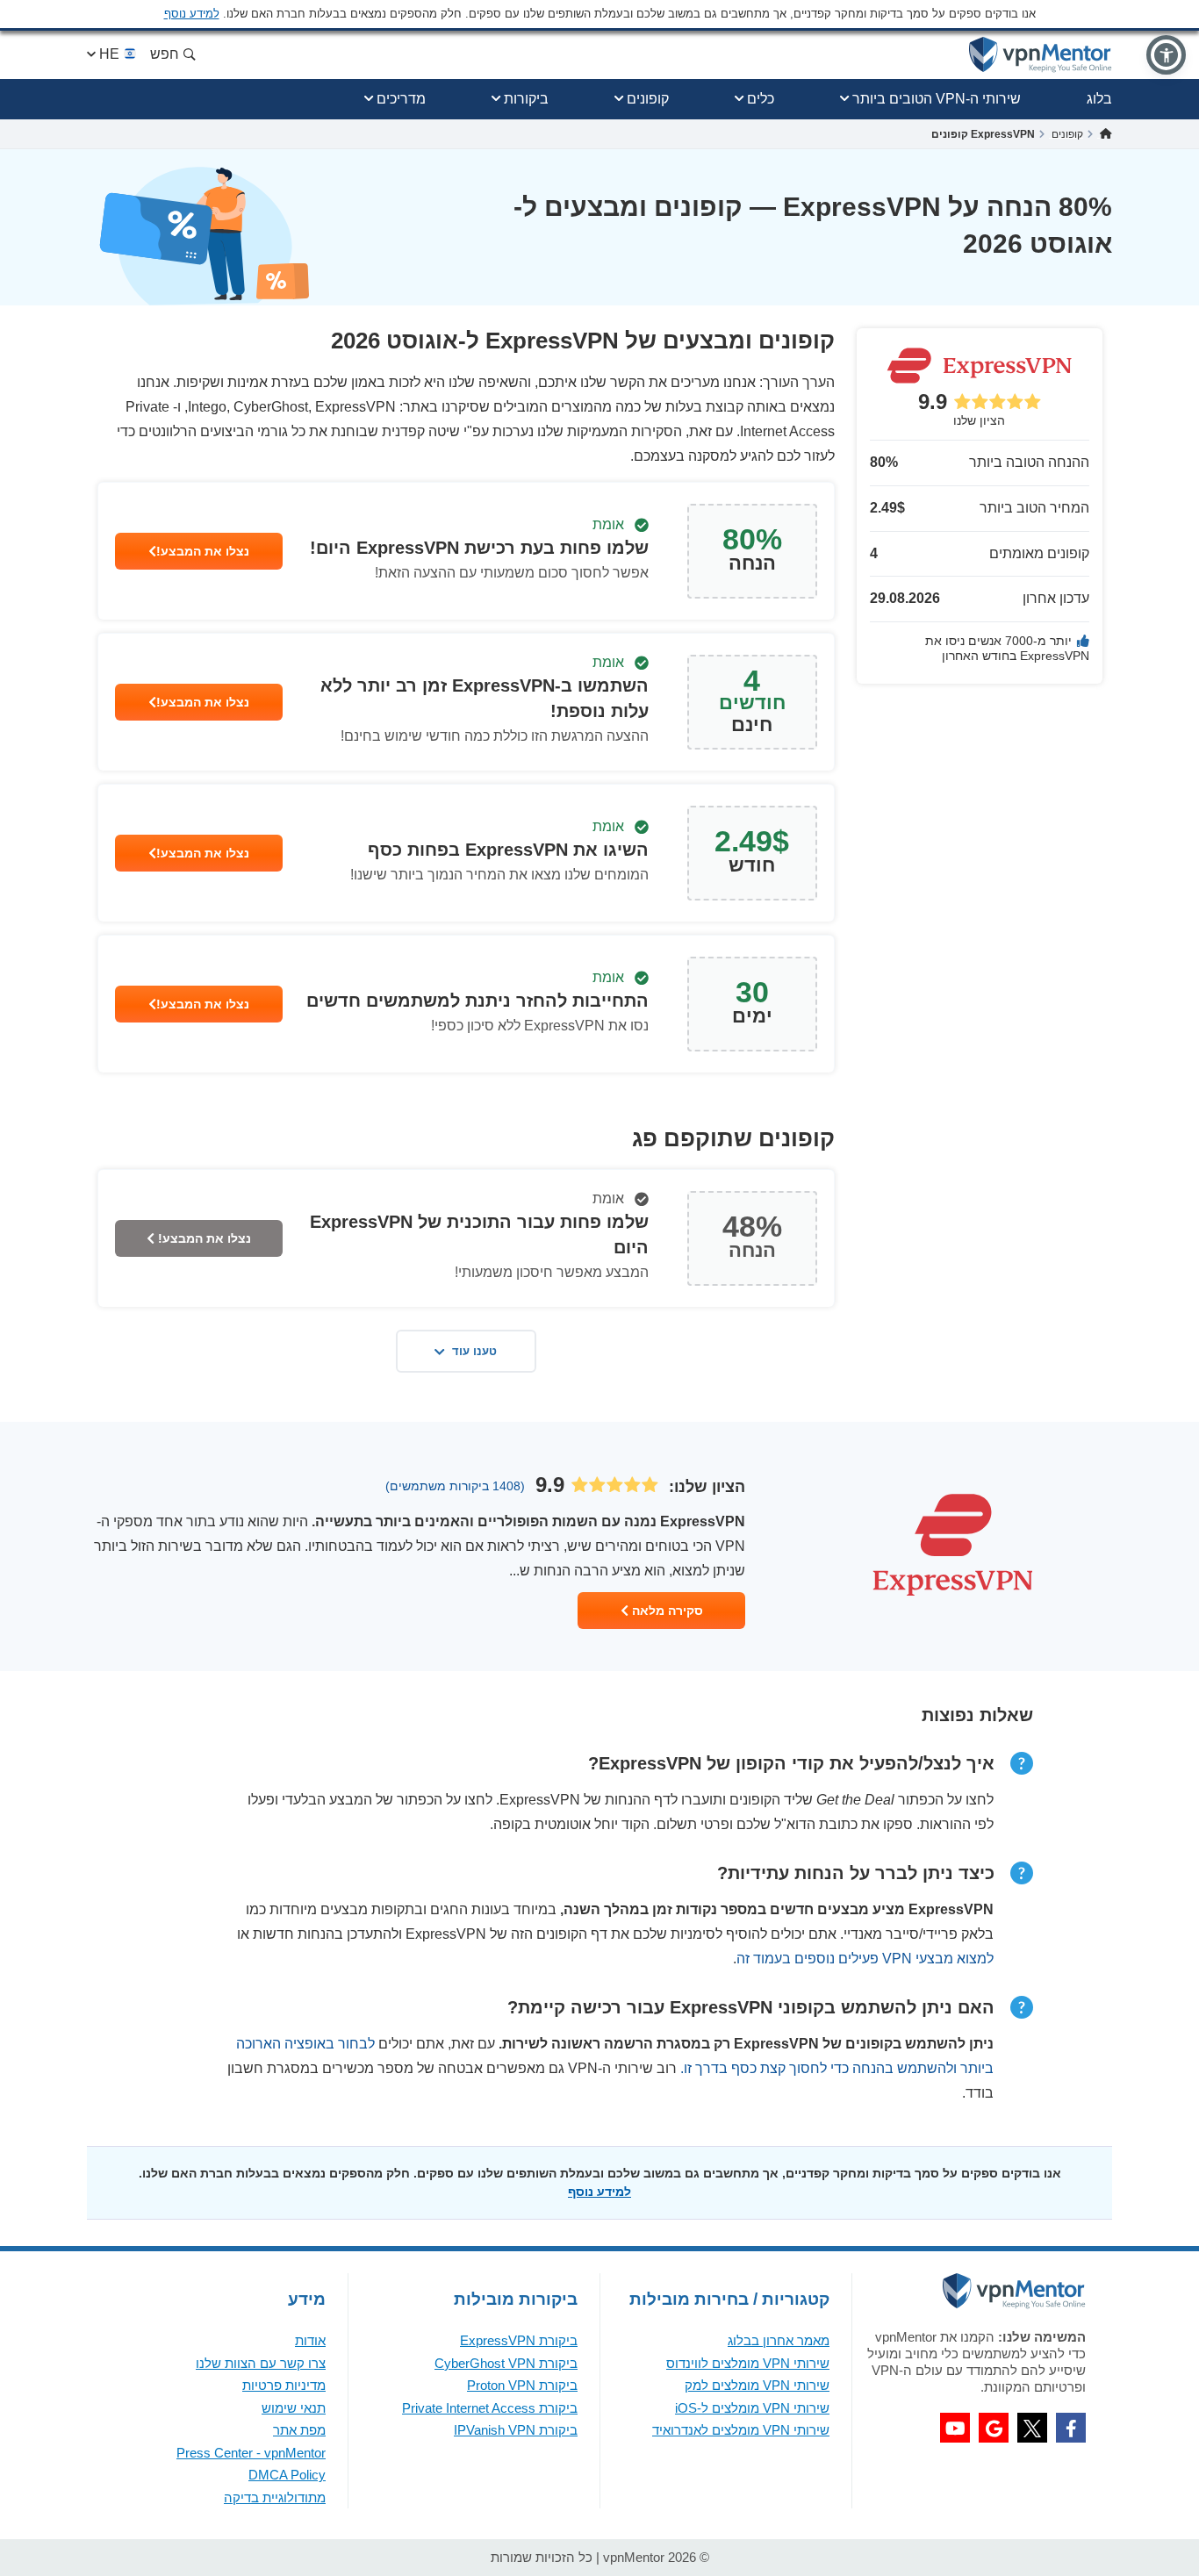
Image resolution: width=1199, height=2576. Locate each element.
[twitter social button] (1032, 2428)
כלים (761, 99)
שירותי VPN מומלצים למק (757, 2385)
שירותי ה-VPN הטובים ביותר (937, 99)
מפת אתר (299, 2430)
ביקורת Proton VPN (522, 2385)
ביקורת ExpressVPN (519, 2340)
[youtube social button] (955, 2428)
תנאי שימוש (294, 2408)
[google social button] (994, 2428)
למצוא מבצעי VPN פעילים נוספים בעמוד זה (865, 1959)
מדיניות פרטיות (284, 2385)
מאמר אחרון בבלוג (779, 2340)
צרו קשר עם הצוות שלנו (261, 2363)
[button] (1166, 55)
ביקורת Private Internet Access (490, 2408)
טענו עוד (474, 1351)
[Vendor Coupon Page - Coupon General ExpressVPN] (466, 551)
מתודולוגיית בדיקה (275, 2497)
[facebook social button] (1071, 2428)
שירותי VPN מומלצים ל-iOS (752, 2408)
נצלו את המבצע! (203, 551)
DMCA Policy (287, 2475)
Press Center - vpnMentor (251, 2453)
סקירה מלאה (666, 1611)
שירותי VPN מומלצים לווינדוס (748, 2363)
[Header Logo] (1041, 55)
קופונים (648, 99)
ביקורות (526, 99)
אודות (310, 2340)
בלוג (1099, 99)
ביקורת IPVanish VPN (516, 2430)
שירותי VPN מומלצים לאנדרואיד (741, 2430)
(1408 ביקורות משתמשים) (455, 1486)
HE (109, 54)
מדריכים (401, 99)
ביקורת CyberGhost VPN (506, 2363)
